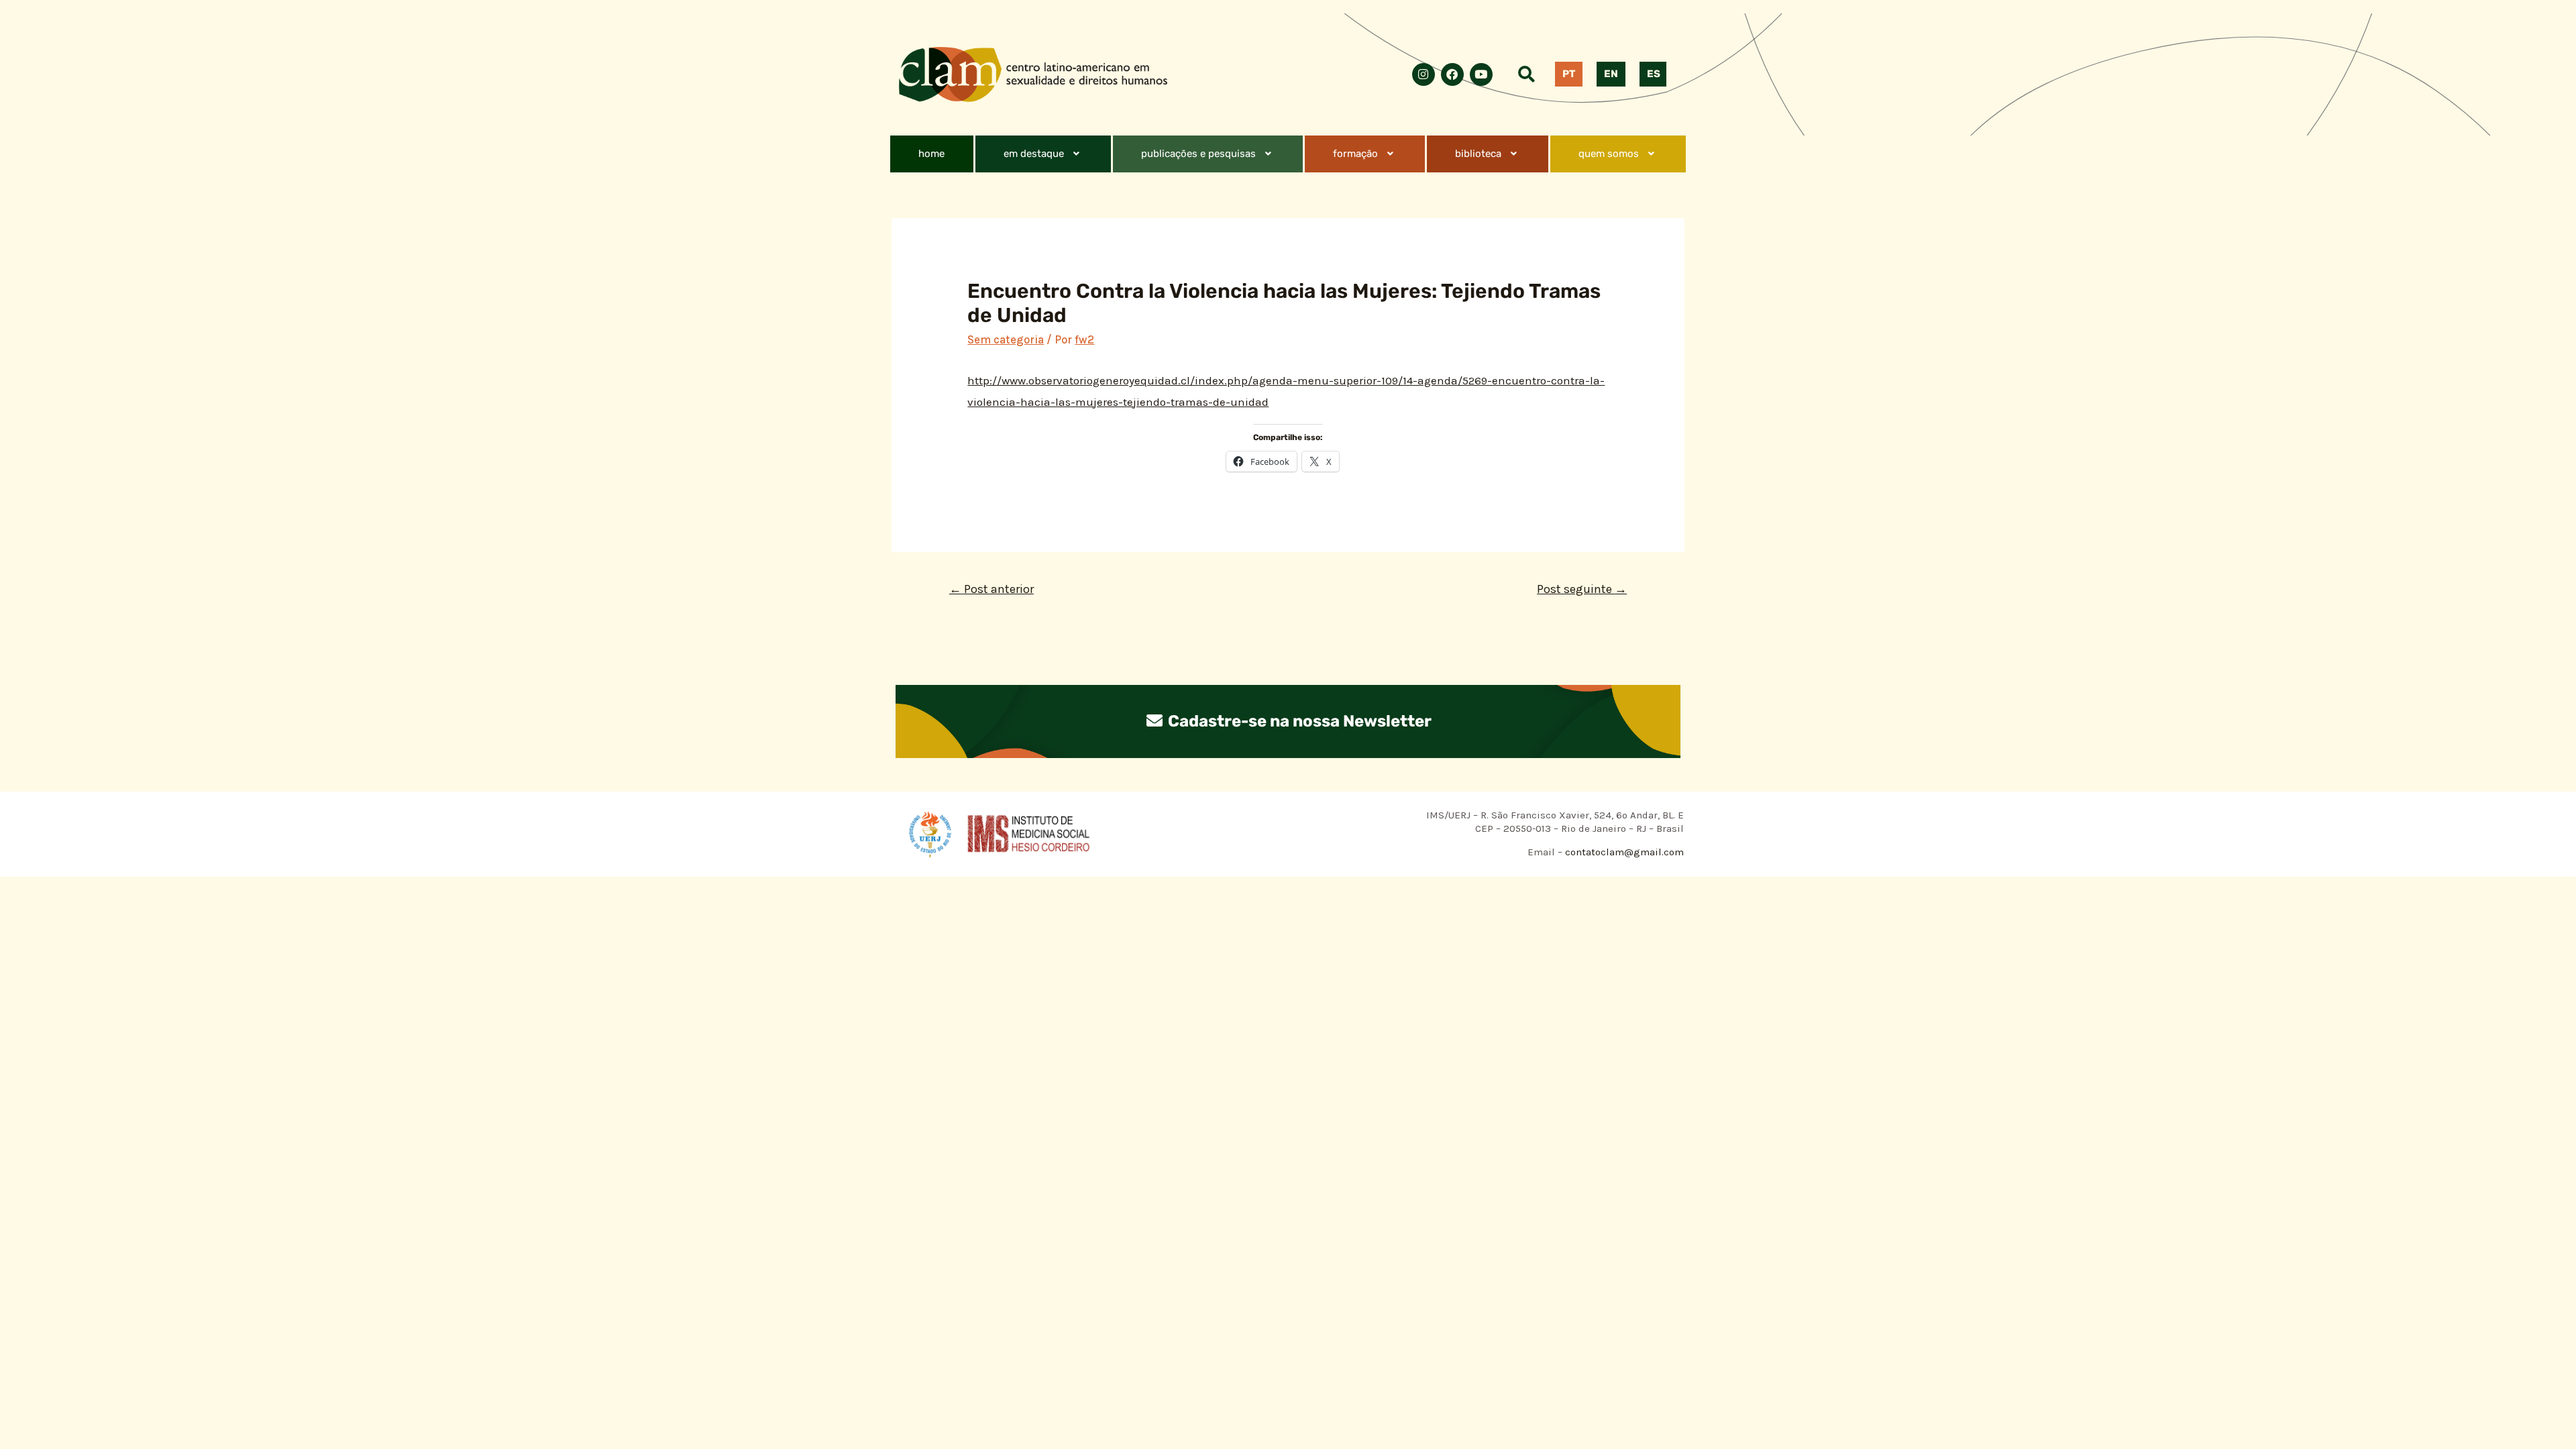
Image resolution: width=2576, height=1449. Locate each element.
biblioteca (1478, 154)
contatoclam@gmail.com (1623, 852)
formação (1355, 154)
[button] (1043, 154)
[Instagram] (1424, 74)
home (931, 154)
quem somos (1609, 154)
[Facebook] (1452, 74)
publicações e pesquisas (1198, 154)
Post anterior (991, 589)
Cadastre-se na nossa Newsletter (1298, 721)
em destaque (1034, 154)
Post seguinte (1582, 589)
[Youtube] (1481, 74)
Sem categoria (1006, 339)
